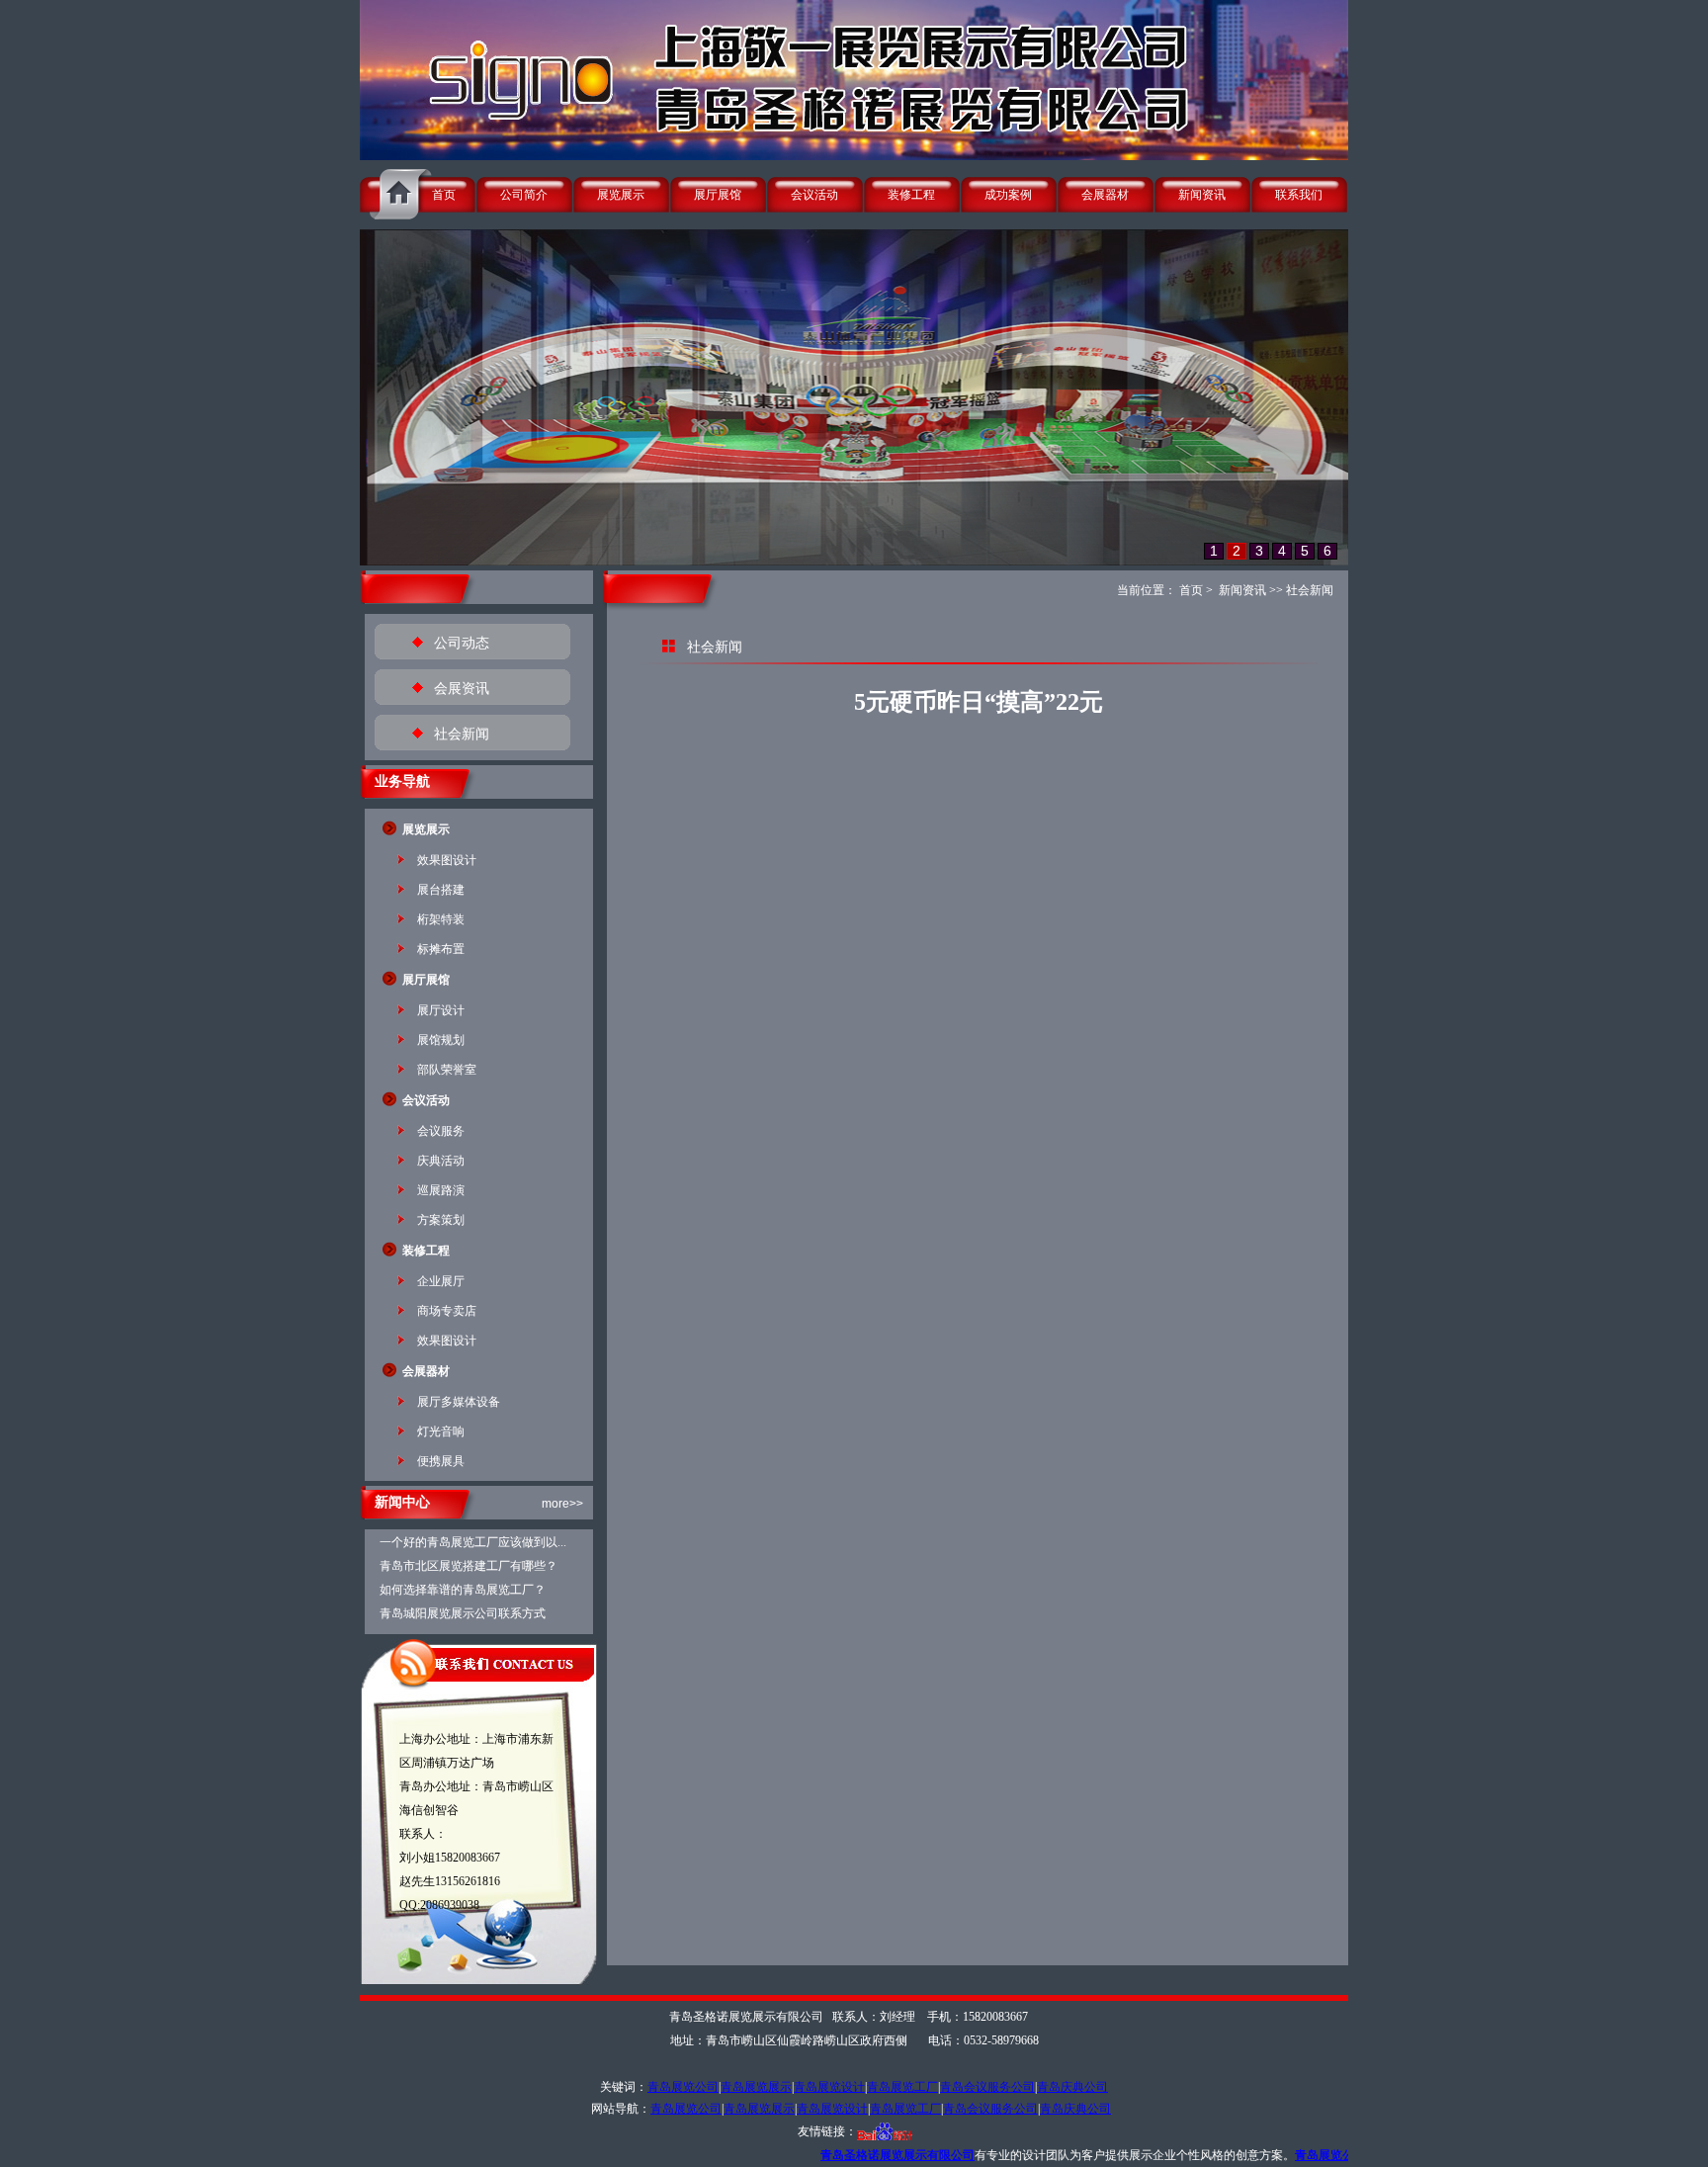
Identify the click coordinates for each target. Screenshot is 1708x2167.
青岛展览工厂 (902, 2087)
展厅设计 (441, 1010)
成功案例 (1008, 195)
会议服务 (441, 1131)
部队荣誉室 (447, 1070)
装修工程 (911, 195)
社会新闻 (462, 734)
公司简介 (524, 195)
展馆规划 (441, 1040)
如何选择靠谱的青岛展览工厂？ (463, 1590)
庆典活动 (441, 1161)
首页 (444, 195)
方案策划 (441, 1220)
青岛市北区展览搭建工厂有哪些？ (469, 1566)
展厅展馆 (718, 195)
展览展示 (621, 195)
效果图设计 (447, 860)
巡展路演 (441, 1190)
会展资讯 (462, 689)
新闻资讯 (1202, 195)
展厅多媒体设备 (459, 1402)
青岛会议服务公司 (987, 2087)
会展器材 (1105, 195)
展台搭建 (441, 890)
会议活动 (814, 195)
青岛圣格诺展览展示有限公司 (766, 2155)
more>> (562, 1504)
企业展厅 (441, 1281)
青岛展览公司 (683, 2087)
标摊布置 (441, 949)
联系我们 (1299, 195)
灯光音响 (441, 1431)
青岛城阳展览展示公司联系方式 (463, 1613)
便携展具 (441, 1461)
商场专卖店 (447, 1311)
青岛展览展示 (756, 2087)
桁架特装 (441, 919)
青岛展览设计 (829, 2087)
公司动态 (462, 643)
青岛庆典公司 (1072, 2087)
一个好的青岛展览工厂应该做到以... (473, 1542)
